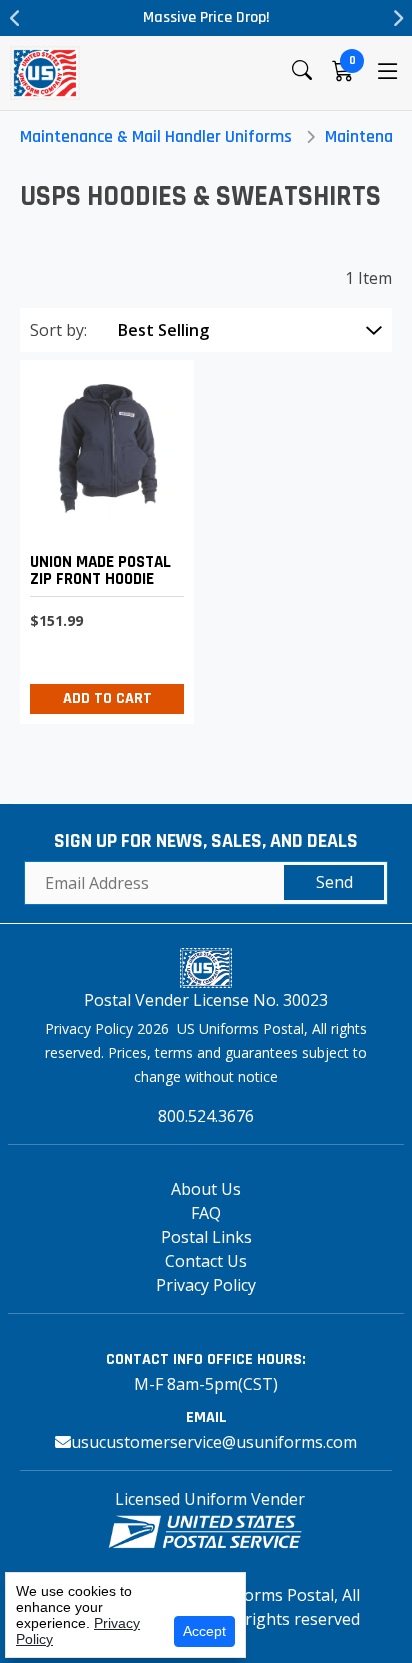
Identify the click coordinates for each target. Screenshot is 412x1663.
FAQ (206, 1213)
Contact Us (206, 1261)
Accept (204, 1631)
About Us (206, 1189)
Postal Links (206, 1237)
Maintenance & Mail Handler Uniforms (156, 136)
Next (397, 18)
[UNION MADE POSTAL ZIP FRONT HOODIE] (102, 536)
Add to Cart (107, 698)
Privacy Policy (206, 1285)
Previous (15, 18)
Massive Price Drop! (206, 17)
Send (334, 882)
